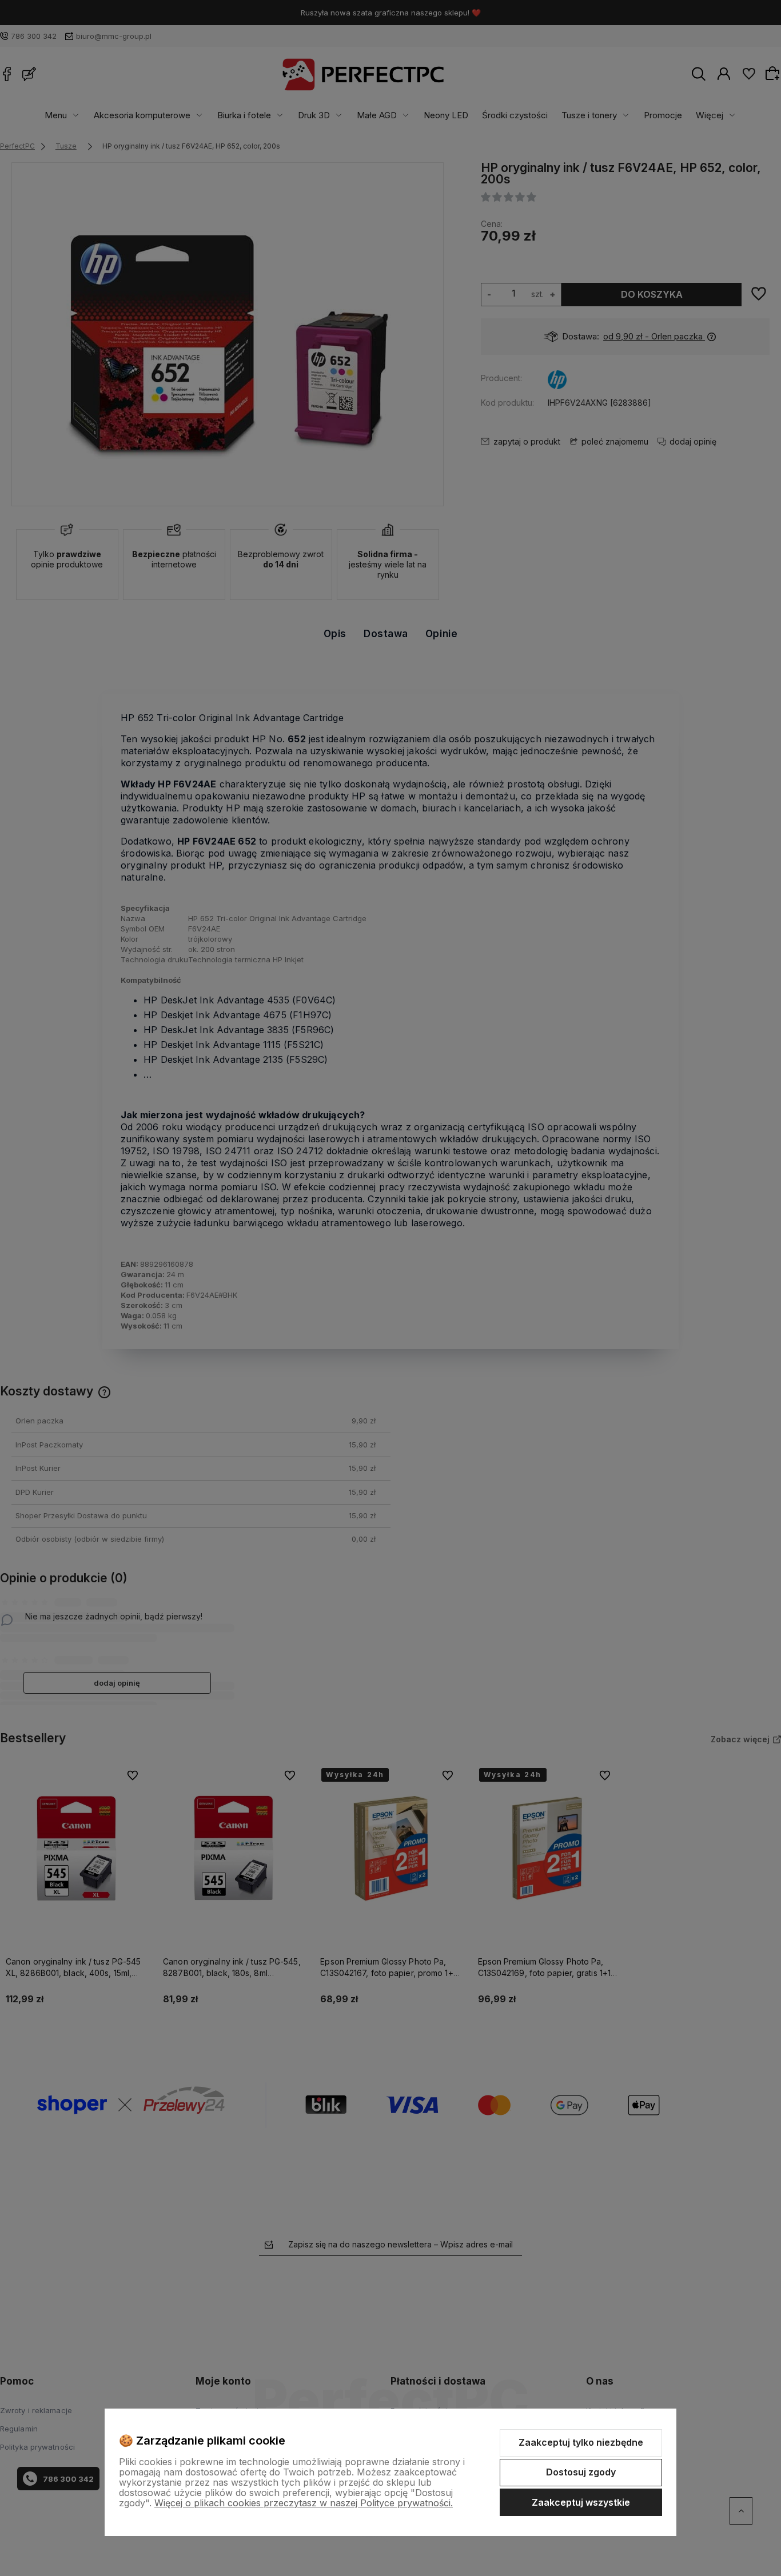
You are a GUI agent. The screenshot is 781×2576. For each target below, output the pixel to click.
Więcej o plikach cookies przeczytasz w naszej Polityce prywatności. (304, 2503)
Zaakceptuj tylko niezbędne (581, 2442)
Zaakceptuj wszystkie (581, 2502)
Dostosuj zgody (581, 2472)
